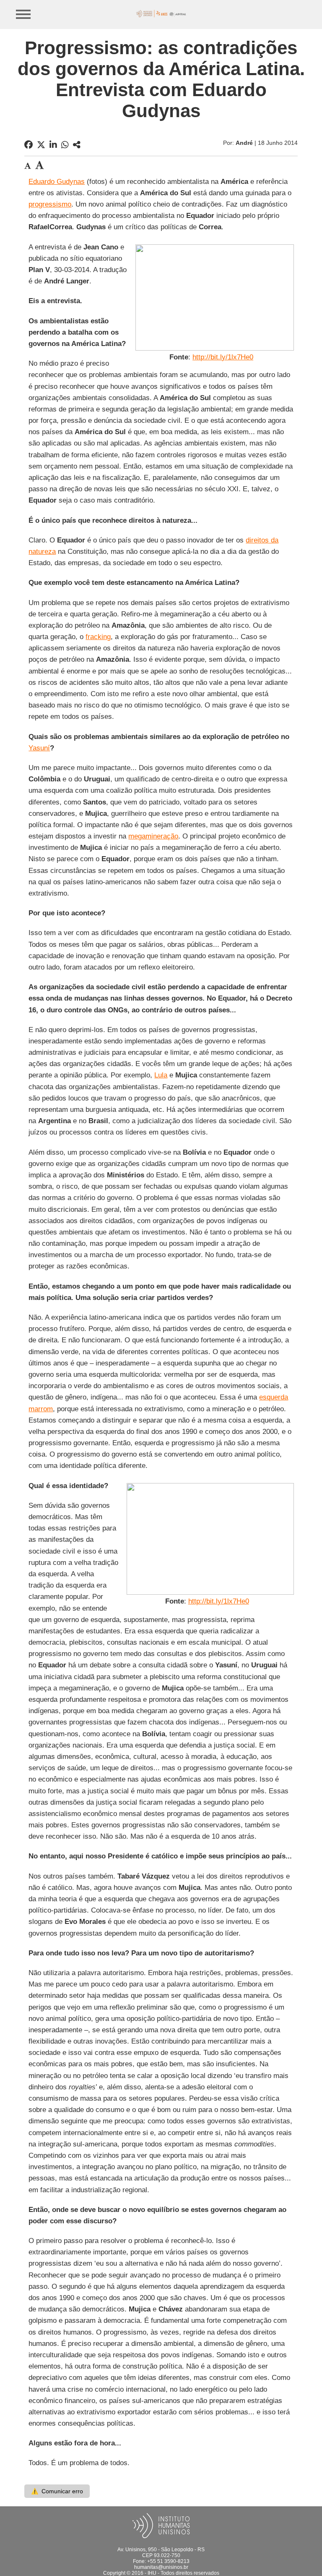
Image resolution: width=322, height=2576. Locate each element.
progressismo (50, 204)
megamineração (153, 836)
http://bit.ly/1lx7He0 (223, 357)
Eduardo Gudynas (57, 182)
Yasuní (39, 748)
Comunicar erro (57, 2491)
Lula (161, 1075)
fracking (98, 637)
